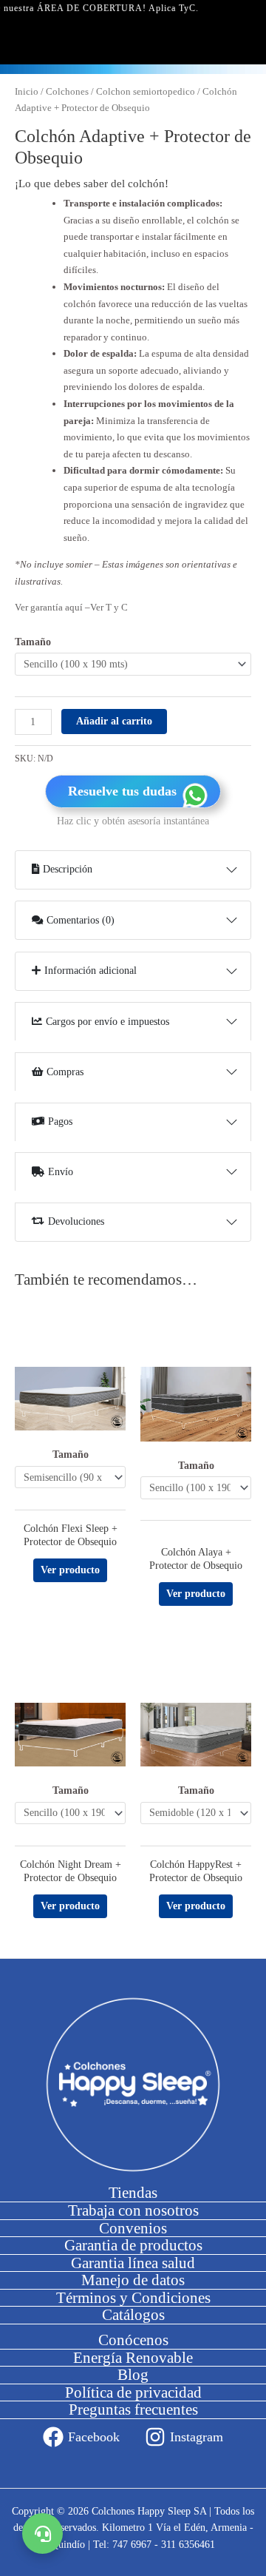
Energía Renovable (133, 2358)
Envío (61, 1172)
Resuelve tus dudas (122, 791)
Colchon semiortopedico (146, 92)
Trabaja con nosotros (133, 2210)
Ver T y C (109, 607)
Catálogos (133, 2315)
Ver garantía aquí (50, 607)
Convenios (133, 2228)
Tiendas (133, 2193)
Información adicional (91, 971)
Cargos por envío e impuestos (108, 1022)
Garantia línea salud (133, 2263)
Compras (65, 1072)
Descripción (68, 869)
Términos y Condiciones (133, 2298)
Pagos (60, 1121)
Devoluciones (76, 1221)
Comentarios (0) (81, 920)
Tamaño (33, 642)
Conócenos (133, 2340)
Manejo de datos (133, 2280)
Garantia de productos (133, 2245)
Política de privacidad (133, 2392)
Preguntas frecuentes (133, 2409)
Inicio (27, 92)
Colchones (67, 92)
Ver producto (70, 1570)
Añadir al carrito (114, 721)
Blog (133, 2375)
